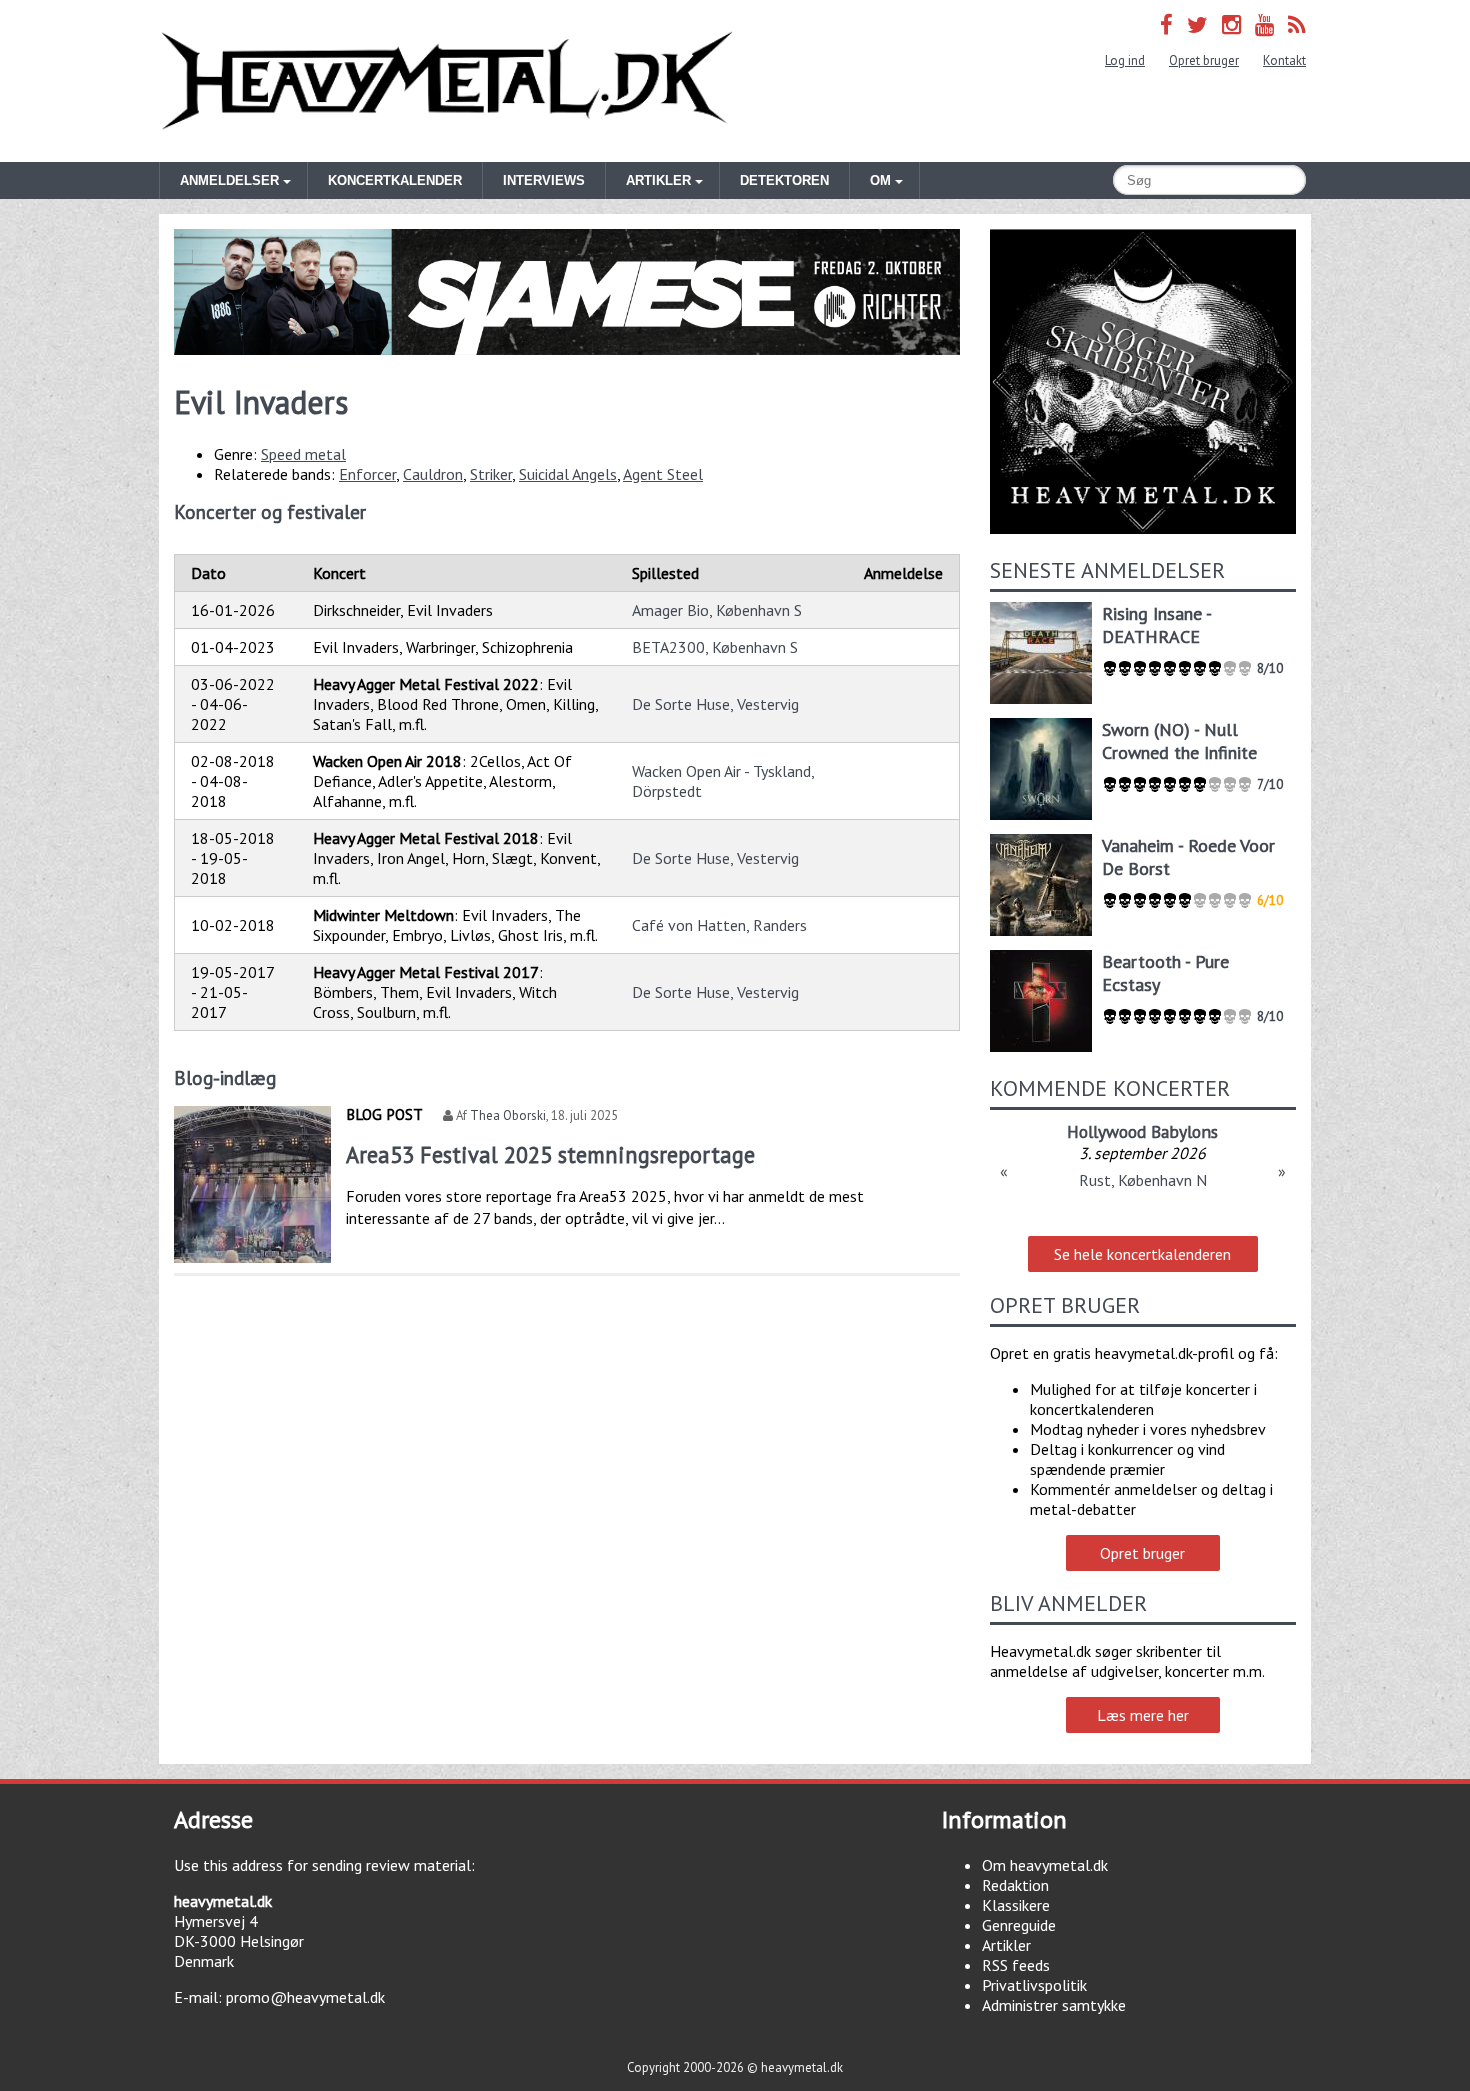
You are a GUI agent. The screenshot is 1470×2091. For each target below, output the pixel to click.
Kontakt (1284, 60)
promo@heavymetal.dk (305, 1997)
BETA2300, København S (715, 647)
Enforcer (367, 474)
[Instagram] (1231, 24)
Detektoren (784, 180)
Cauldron (433, 474)
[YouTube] (1264, 24)
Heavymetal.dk (447, 81)
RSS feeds (1016, 1965)
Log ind (1125, 60)
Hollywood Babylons (1142, 1131)
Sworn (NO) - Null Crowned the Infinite (1179, 741)
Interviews (544, 180)
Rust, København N (1143, 1180)
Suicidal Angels (568, 474)
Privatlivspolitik (1034, 1985)
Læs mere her (1143, 1715)
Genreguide (1019, 1925)
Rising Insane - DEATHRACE (1156, 625)
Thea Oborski (508, 1115)
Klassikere (1016, 1905)
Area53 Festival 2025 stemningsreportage (550, 1154)
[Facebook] (1166, 24)
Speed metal (303, 454)
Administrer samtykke (1054, 2005)
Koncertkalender (395, 180)
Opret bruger (1204, 60)
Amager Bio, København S (717, 610)
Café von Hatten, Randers (719, 925)
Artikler (1006, 1945)
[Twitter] (1197, 24)
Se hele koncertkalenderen (1142, 1254)
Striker (491, 474)
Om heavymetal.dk (1045, 1865)
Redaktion (1015, 1885)
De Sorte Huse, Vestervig (715, 704)
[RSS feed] (1297, 24)
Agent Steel (663, 474)
